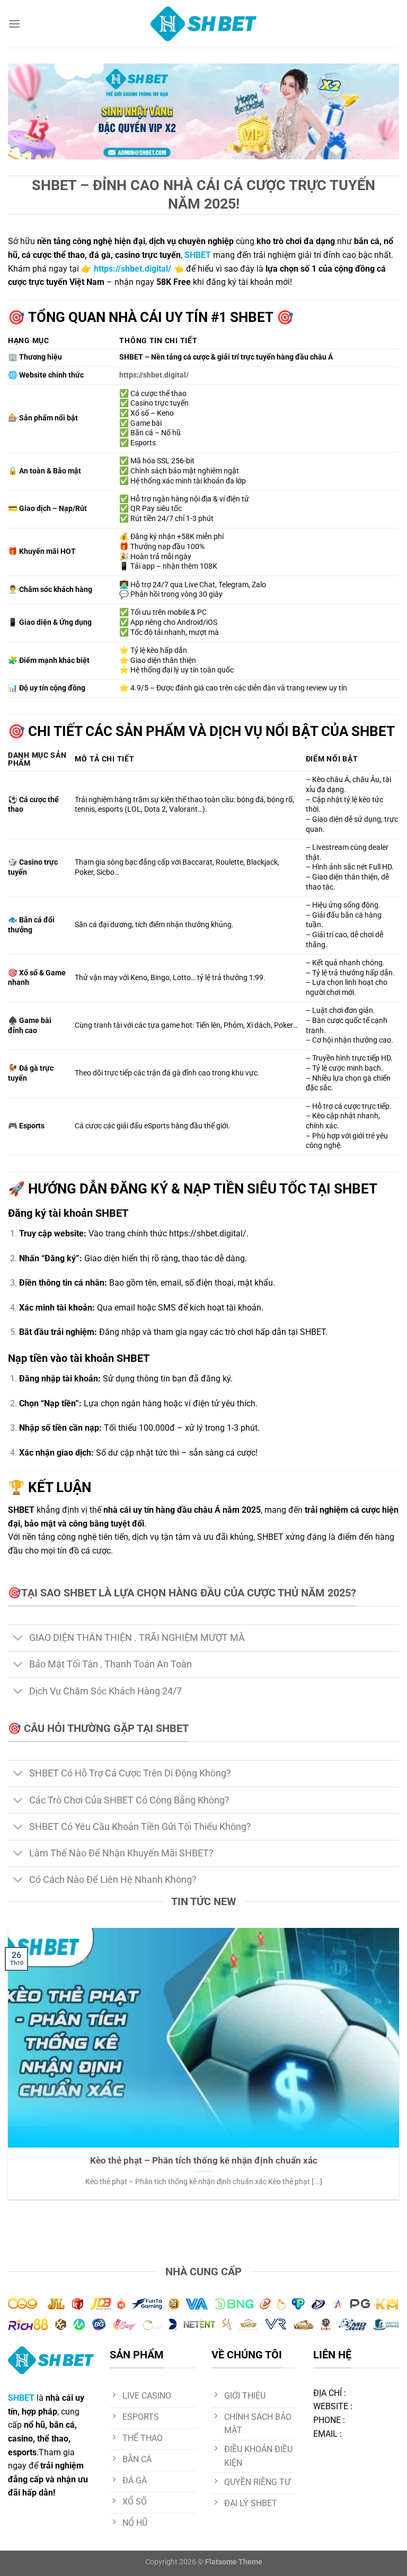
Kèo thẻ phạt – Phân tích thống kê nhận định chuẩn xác (204, 2161)
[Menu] (14, 24)
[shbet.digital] (203, 24)
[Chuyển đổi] (18, 1639)
